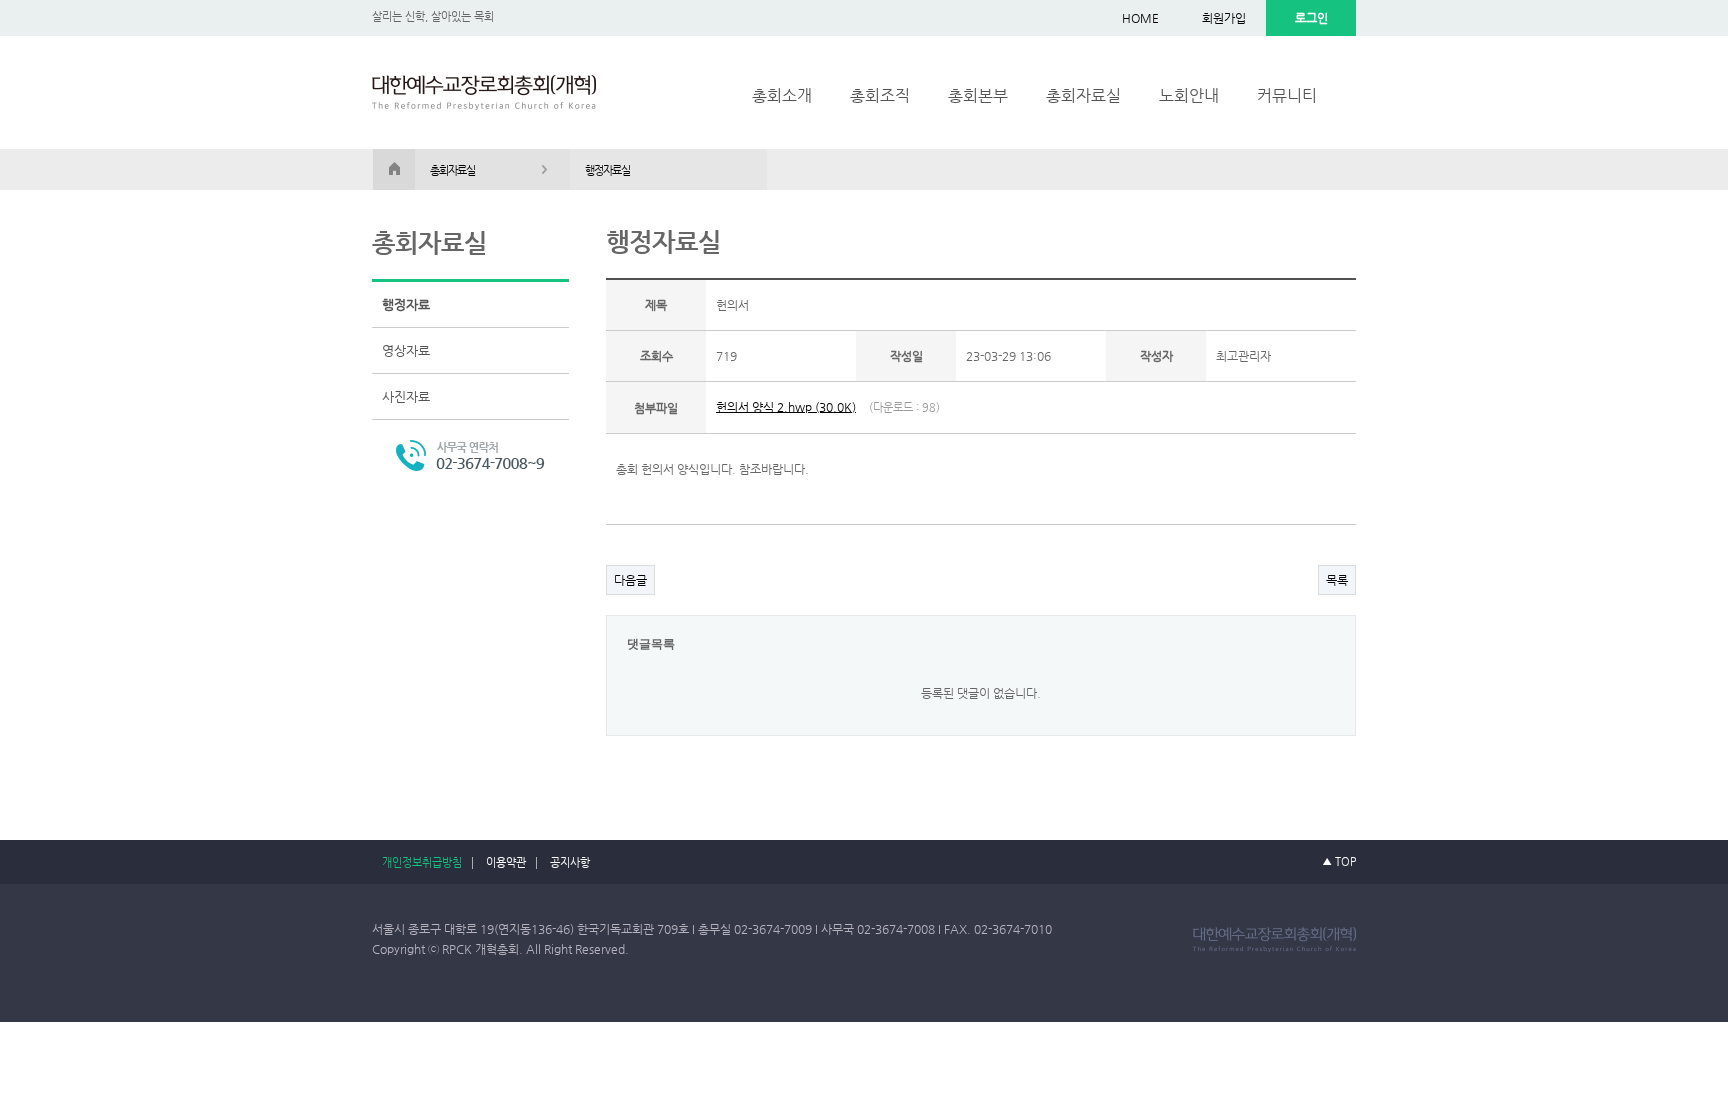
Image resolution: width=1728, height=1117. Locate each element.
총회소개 (782, 95)
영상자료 (406, 350)
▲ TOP (1339, 861)
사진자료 (406, 396)
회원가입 (1224, 18)
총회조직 (880, 95)
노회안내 (1189, 95)
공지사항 (570, 862)
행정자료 (406, 304)
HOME (1140, 18)
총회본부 (978, 95)
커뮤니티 (1287, 95)
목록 (1337, 580)
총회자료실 (1083, 95)
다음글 (630, 580)
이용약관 (506, 862)
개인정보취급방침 (422, 862)
